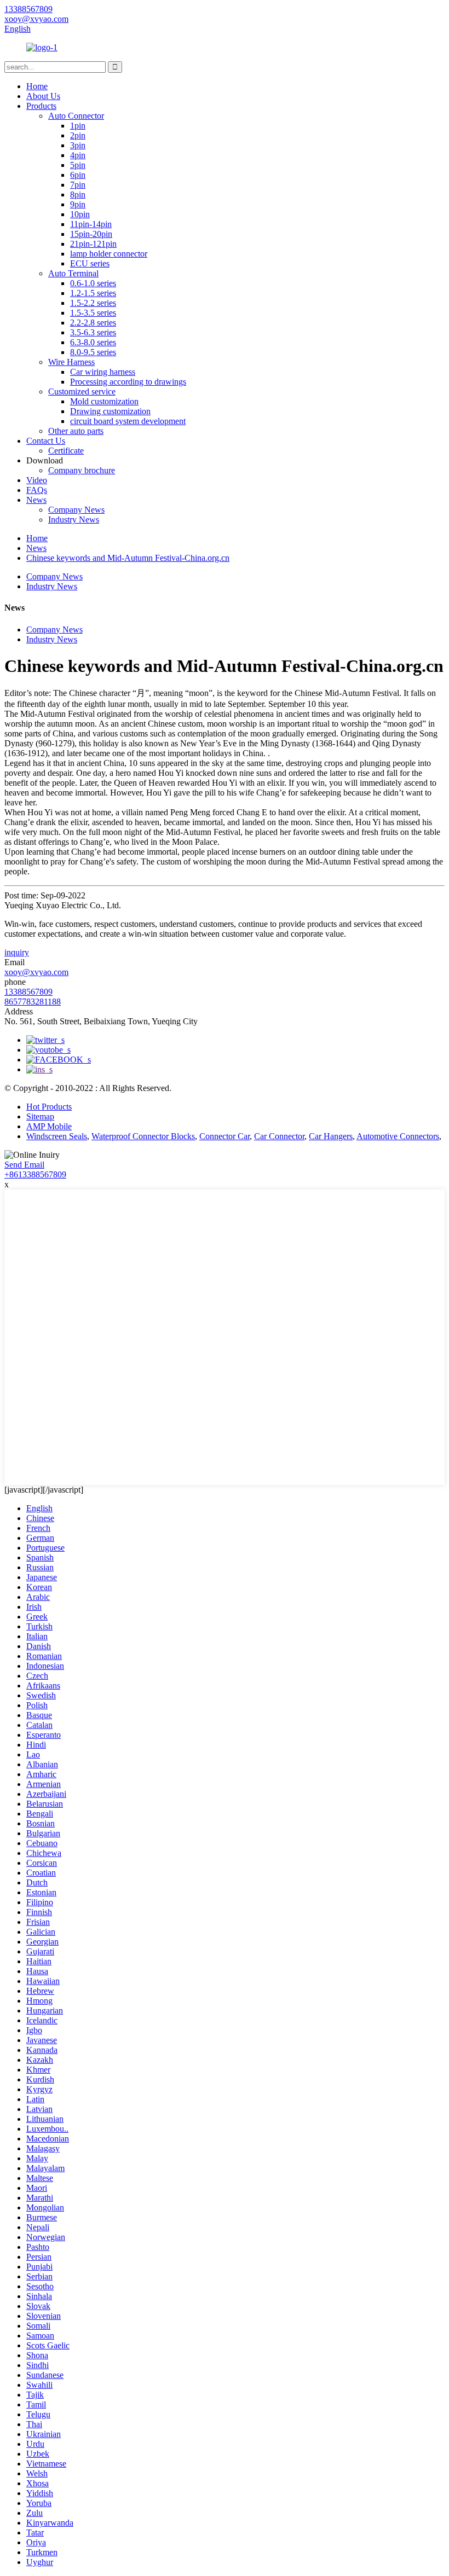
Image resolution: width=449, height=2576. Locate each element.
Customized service (82, 391)
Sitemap (40, 1116)
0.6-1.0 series (93, 283)
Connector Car (225, 1136)
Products (41, 106)
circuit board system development (128, 421)
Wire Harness (71, 362)
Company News (76, 510)
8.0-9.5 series (93, 352)
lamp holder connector (109, 254)
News (36, 500)
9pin (78, 204)
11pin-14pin (91, 224)
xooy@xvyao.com (36, 972)
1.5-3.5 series (93, 313)
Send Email (24, 1165)
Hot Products (49, 1107)
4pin (78, 155)
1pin (78, 126)
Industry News (74, 520)
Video (37, 480)
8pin (78, 195)
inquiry (17, 952)
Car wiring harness (103, 372)
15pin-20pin (91, 234)
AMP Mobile (49, 1126)
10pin (80, 214)
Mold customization (104, 401)
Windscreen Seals (57, 1136)
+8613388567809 (35, 1174)
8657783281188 (33, 1002)
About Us (43, 96)
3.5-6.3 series (93, 332)
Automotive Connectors (398, 1136)
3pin (78, 145)
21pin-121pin (93, 244)
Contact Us (46, 441)
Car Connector (279, 1136)
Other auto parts (76, 431)
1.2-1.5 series (93, 293)
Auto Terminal (73, 273)
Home (37, 86)
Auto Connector (76, 116)
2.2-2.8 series (93, 323)
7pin (78, 185)
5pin (78, 165)
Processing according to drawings (128, 382)
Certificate (66, 451)
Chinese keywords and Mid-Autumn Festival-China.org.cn (128, 558)
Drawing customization (110, 411)
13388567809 (28, 992)
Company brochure (82, 470)
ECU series (90, 263)
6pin (78, 175)
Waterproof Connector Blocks (143, 1136)
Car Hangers (331, 1136)
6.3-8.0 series (93, 342)
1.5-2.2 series (93, 303)
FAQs (37, 490)
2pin (78, 135)
